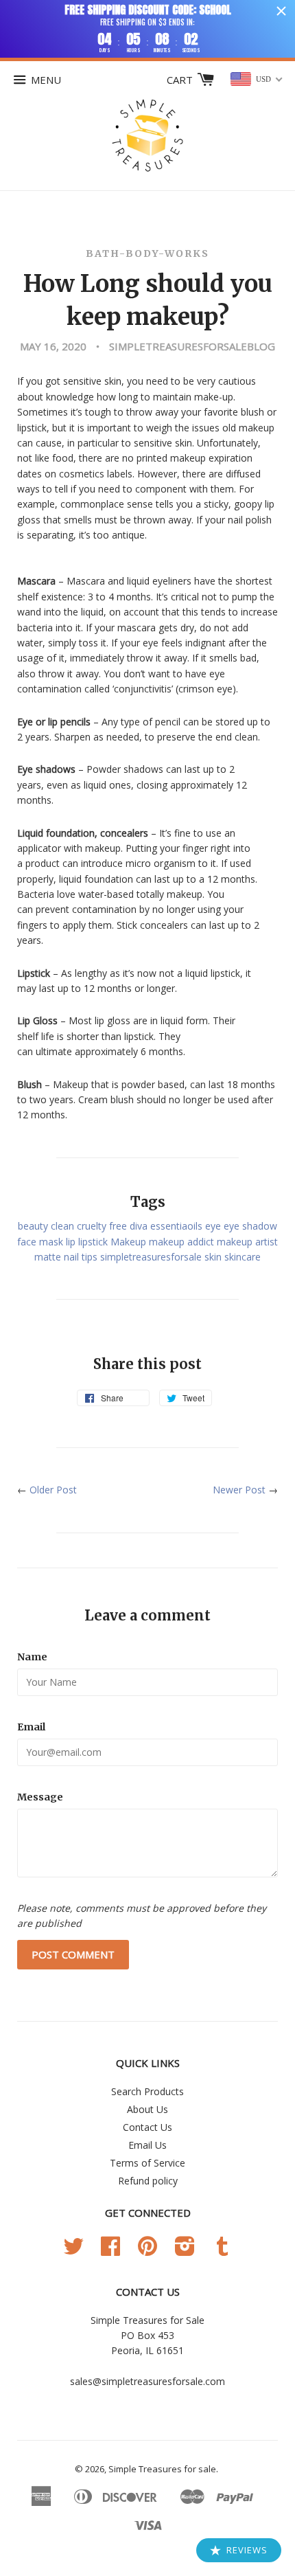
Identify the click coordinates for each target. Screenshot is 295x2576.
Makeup (128, 1242)
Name (32, 1657)
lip (71, 1242)
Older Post (53, 1490)
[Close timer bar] (281, 11)
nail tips (81, 1257)
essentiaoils (176, 1226)
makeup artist (247, 1242)
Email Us (147, 2145)
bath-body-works (147, 253)
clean (62, 1226)
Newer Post (239, 1490)
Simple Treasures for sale (162, 2469)
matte (48, 1257)
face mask (40, 1242)
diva (139, 1226)
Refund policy (148, 2181)
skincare (243, 1257)
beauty (33, 1226)
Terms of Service (147, 2163)
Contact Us (147, 2127)
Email (31, 1727)
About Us (147, 2109)
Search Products (147, 2091)
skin (213, 1257)
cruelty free (102, 1226)
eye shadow (250, 1226)
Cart (181, 80)
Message (40, 1797)
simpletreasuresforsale (151, 1257)
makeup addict (181, 1242)
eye (213, 1226)
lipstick (93, 1242)
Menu (46, 80)
